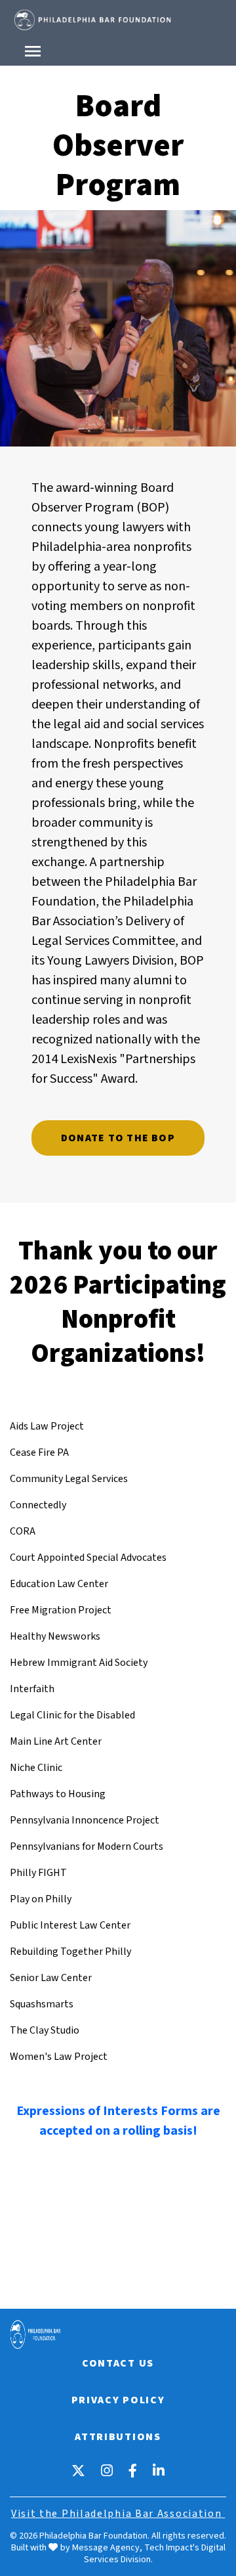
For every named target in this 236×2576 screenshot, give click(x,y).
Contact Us (118, 2363)
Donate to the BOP (118, 1138)
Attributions (118, 2437)
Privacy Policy (118, 2400)
